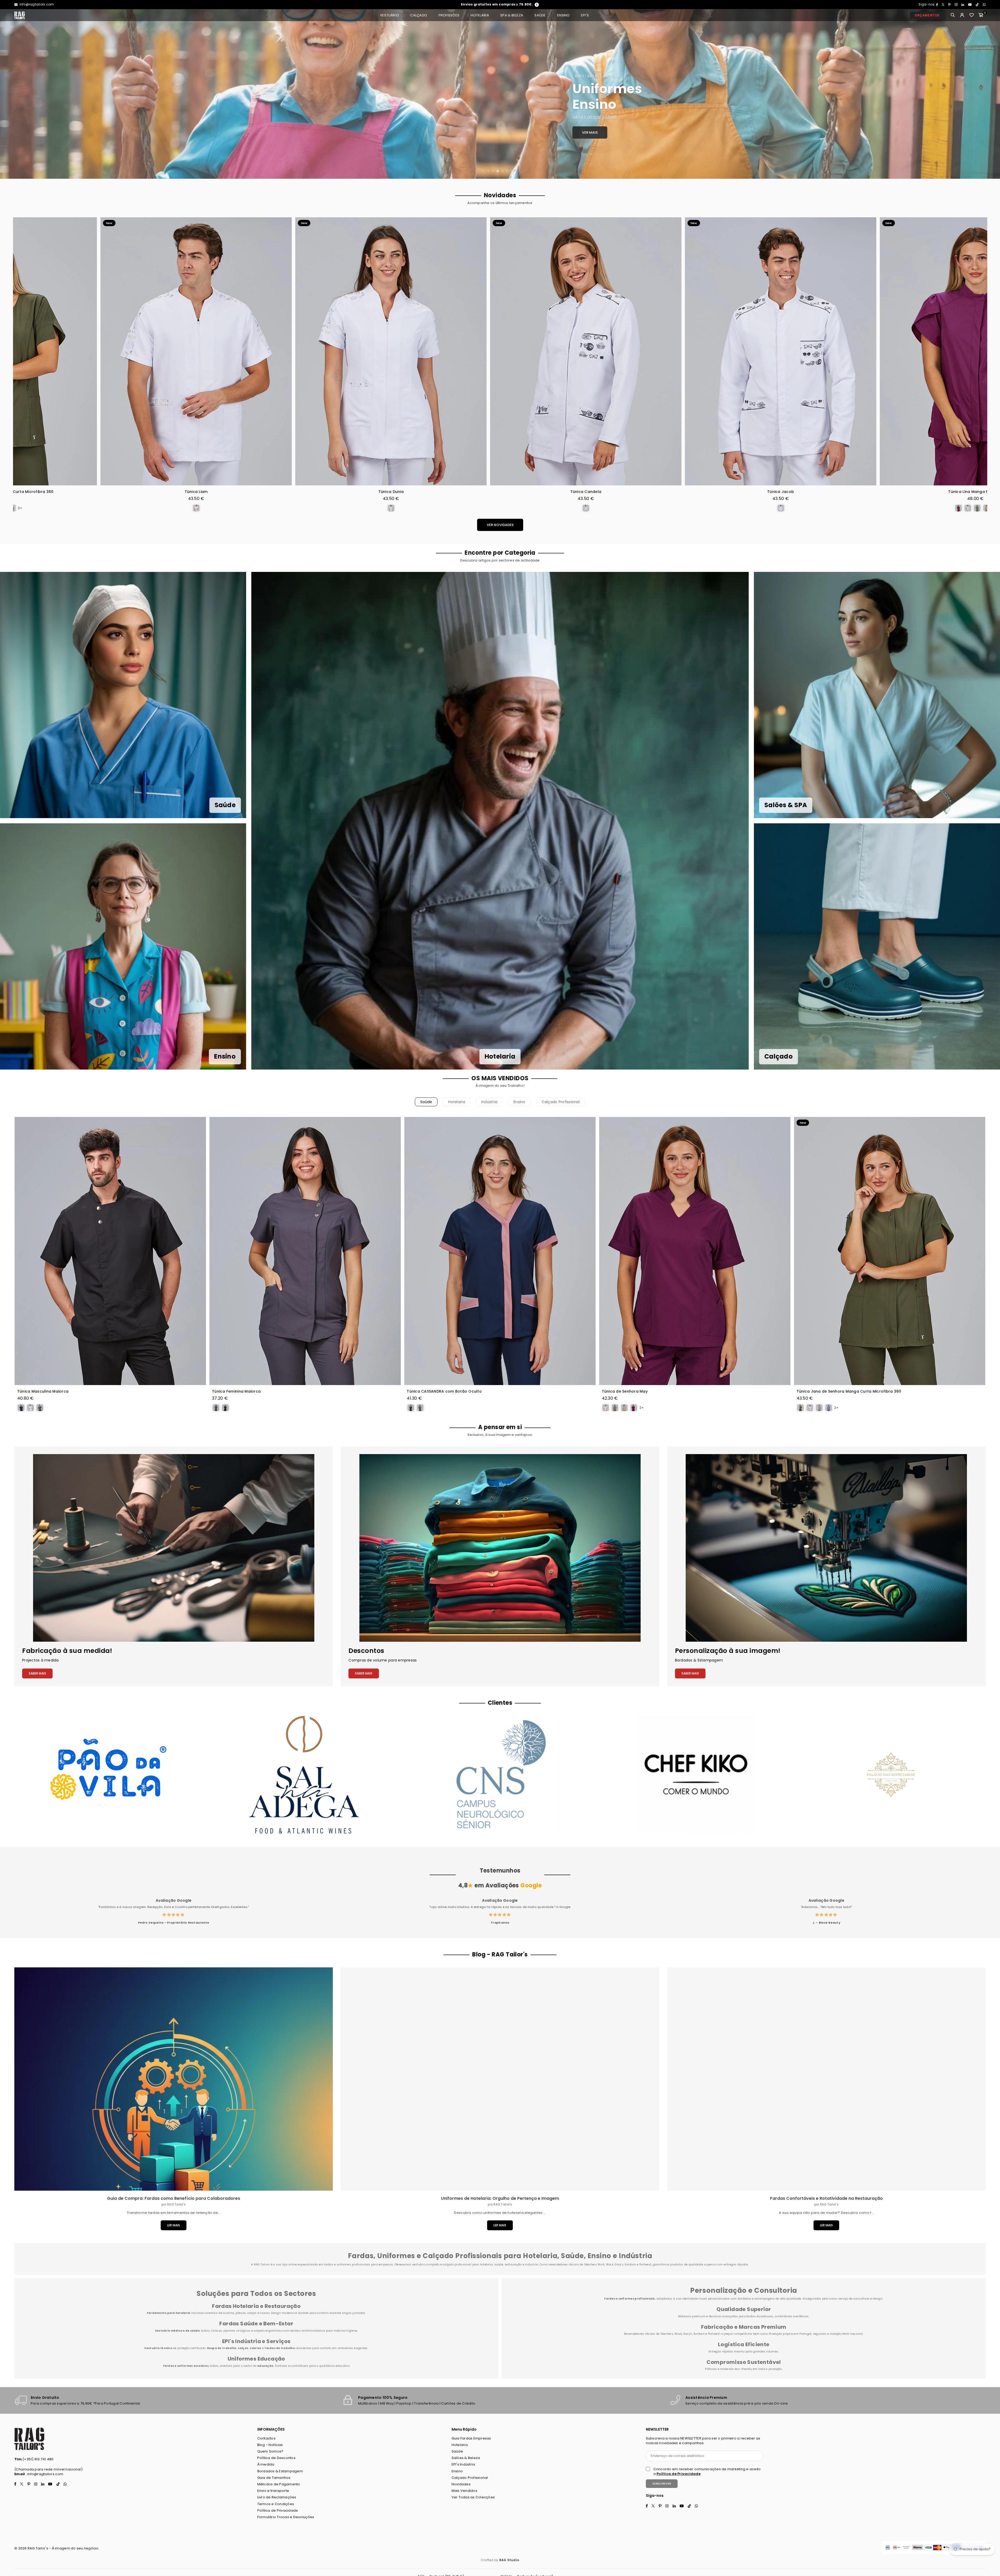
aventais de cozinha (220, 2313)
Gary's (688, 2334)
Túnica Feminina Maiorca (236, 1391)
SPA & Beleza (512, 15)
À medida (266, 2464)
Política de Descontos (276, 2458)
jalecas (241, 2313)
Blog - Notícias (270, 2445)
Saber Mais (37, 1673)
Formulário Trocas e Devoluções (286, 2517)
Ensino (563, 15)
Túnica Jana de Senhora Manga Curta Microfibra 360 (849, 1391)
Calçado (419, 15)
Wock (678, 2334)
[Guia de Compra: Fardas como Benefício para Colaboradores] (174, 2079)
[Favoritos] (972, 15)
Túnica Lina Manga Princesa (510, 492)
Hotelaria (480, 15)
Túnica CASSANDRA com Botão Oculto (444, 1391)
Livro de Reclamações (277, 2497)
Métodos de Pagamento (279, 2484)
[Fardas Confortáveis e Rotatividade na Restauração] (826, 2079)
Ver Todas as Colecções (473, 2497)
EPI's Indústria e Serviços (256, 2341)
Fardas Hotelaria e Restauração (256, 2306)
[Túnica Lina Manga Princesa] (510, 351)
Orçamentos (927, 15)
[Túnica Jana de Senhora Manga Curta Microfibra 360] (890, 1251)
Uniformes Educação (256, 2359)
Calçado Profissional (561, 1102)
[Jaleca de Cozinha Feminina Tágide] (899, 351)
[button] (981, 15)
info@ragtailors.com (36, 4)
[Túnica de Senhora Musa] (705, 351)
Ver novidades (500, 525)
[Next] (990, 94)
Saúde (540, 15)
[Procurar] (953, 15)
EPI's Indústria (463, 2464)
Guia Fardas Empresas (471, 2438)
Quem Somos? (270, 2451)
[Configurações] (962, 15)
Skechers (667, 2334)
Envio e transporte (273, 2491)
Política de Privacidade (278, 2510)
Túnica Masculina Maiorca (43, 1391)
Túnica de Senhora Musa (705, 492)
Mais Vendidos (464, 2491)
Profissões (449, 15)
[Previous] (10, 94)
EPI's (585, 15)
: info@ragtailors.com (44, 2474)
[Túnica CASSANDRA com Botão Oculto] (500, 1251)
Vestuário (389, 15)
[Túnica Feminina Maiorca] (305, 1251)
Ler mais (174, 2225)
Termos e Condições (276, 2504)
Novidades (461, 2484)
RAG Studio (509, 2560)
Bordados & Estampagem (280, 2471)
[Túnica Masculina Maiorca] (110, 1251)
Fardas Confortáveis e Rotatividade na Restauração (826, 2198)
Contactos (266, 2438)
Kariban (699, 2334)
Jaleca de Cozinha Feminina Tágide (899, 492)
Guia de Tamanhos (274, 2478)
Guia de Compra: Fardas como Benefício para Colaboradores (174, 2198)
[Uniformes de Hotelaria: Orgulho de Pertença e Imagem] (500, 2079)
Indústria (489, 1102)
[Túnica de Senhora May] (695, 1251)
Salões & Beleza (466, 2458)
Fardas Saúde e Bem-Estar (256, 2324)
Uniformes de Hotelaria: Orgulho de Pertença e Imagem (500, 2198)
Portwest (714, 2334)
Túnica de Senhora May (625, 1391)
